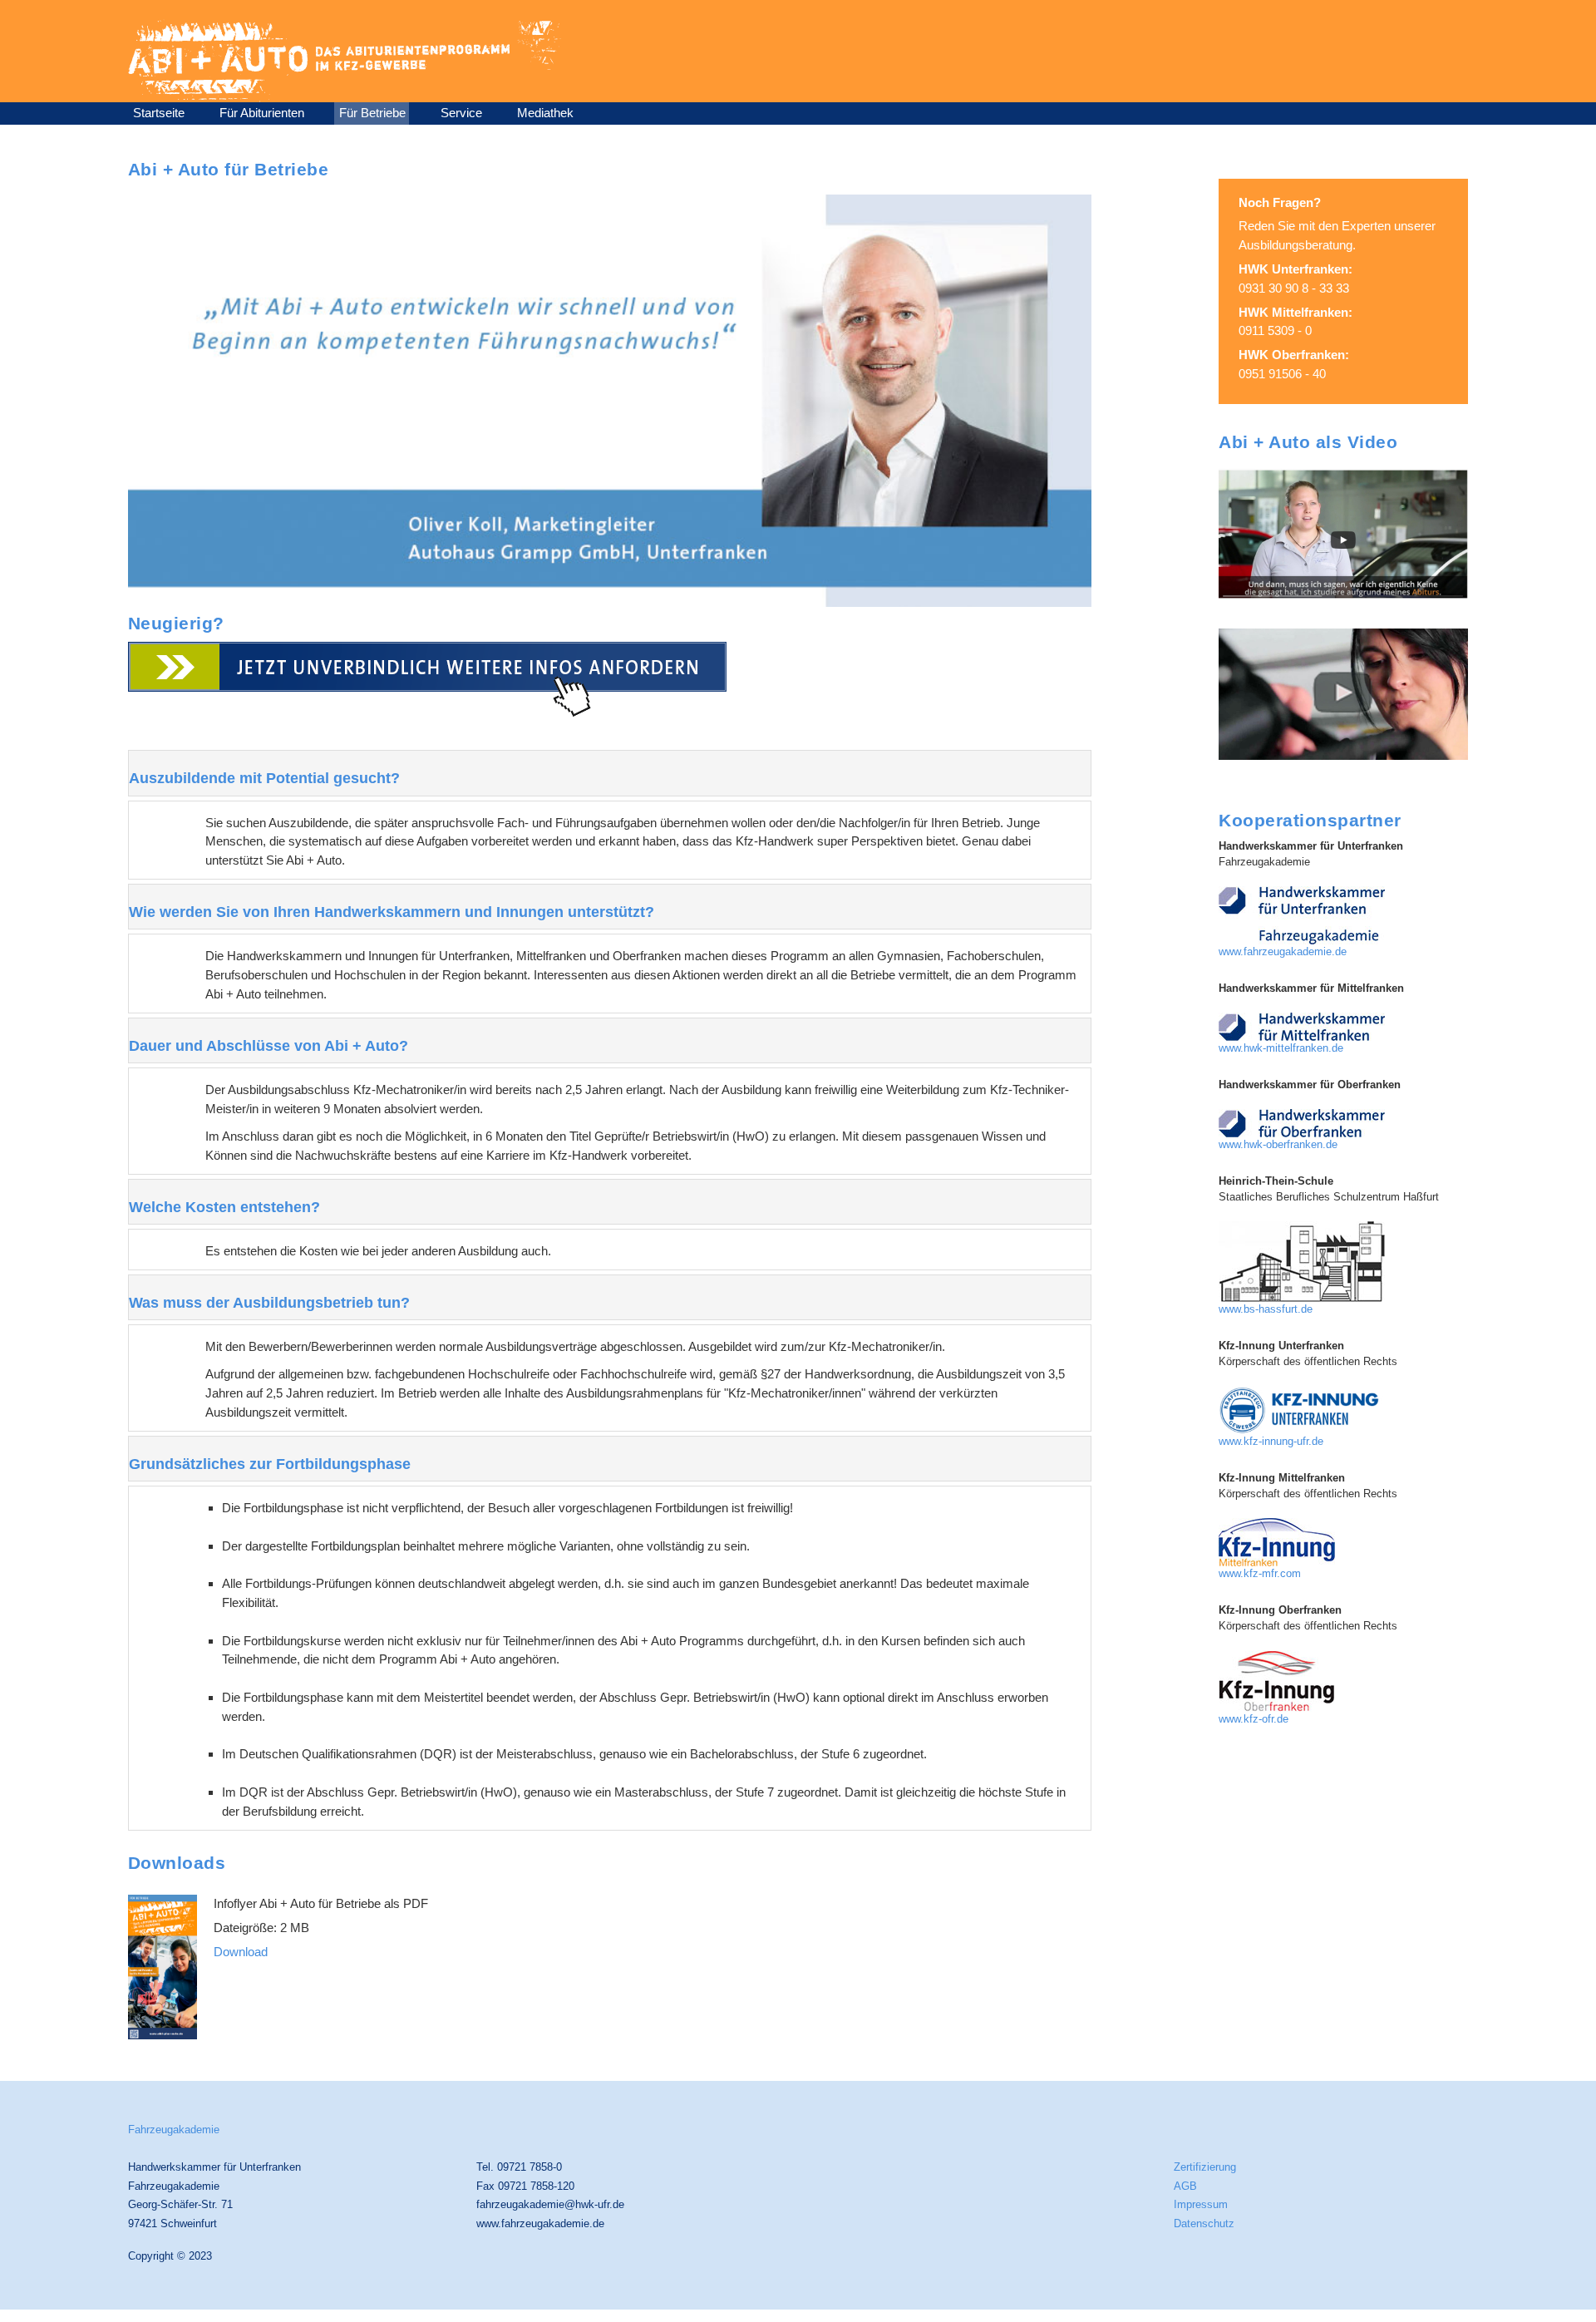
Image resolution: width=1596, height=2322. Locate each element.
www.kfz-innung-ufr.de (1271, 1442)
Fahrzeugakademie (174, 2130)
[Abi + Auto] (1343, 532)
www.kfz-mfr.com (1260, 1574)
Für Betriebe (372, 113)
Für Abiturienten (262, 113)
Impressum (1201, 2204)
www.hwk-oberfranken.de (1278, 1145)
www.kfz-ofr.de (1254, 1719)
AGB (1185, 2186)
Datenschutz (1204, 2223)
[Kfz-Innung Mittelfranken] (1277, 1541)
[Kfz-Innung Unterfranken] (1302, 1409)
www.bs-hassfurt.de (1266, 1309)
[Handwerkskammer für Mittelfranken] (1302, 1026)
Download (241, 1952)
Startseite (159, 113)
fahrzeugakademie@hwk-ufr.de (550, 2204)
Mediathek (545, 113)
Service (461, 113)
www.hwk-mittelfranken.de (1281, 1048)
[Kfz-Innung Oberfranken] (1277, 1680)
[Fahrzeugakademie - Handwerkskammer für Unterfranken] (1302, 915)
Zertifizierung (1205, 2167)
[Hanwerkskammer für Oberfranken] (1302, 1122)
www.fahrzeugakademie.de (1283, 952)
